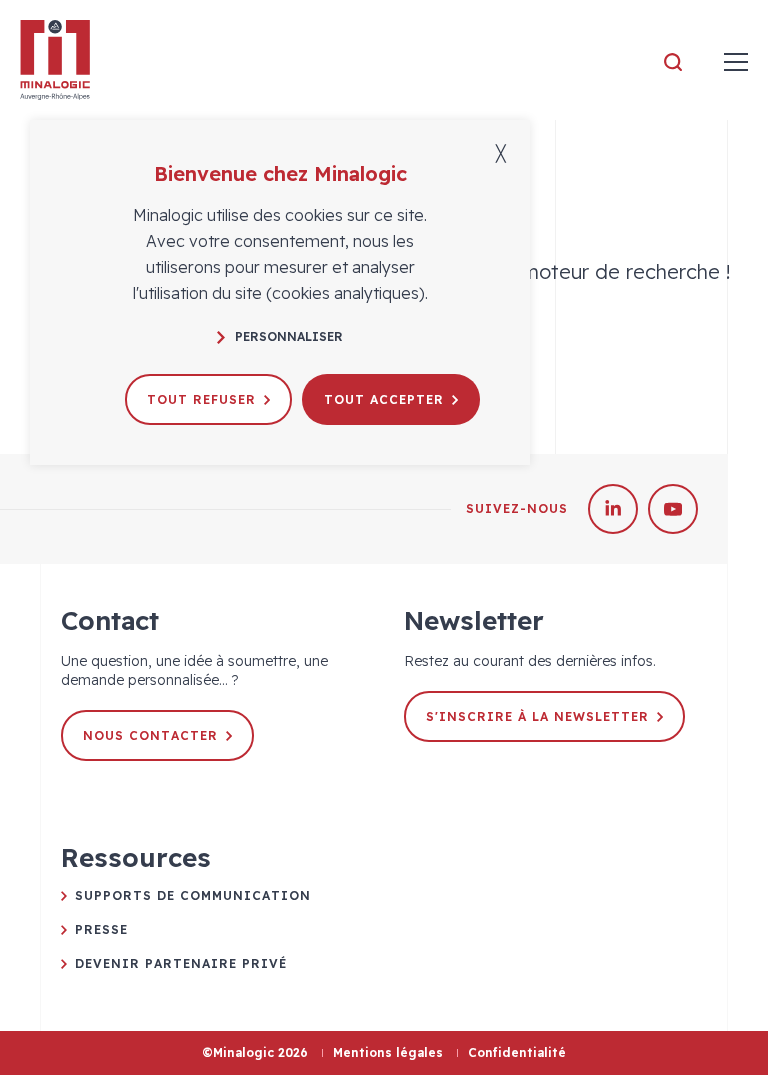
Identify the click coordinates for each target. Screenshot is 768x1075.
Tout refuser (201, 399)
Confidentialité (517, 1052)
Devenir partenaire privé (181, 963)
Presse (101, 929)
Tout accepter (384, 399)
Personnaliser (289, 336)
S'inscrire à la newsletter (537, 716)
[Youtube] (673, 509)
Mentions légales (388, 1052)
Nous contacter (150, 735)
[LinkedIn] (613, 509)
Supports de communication (193, 895)
